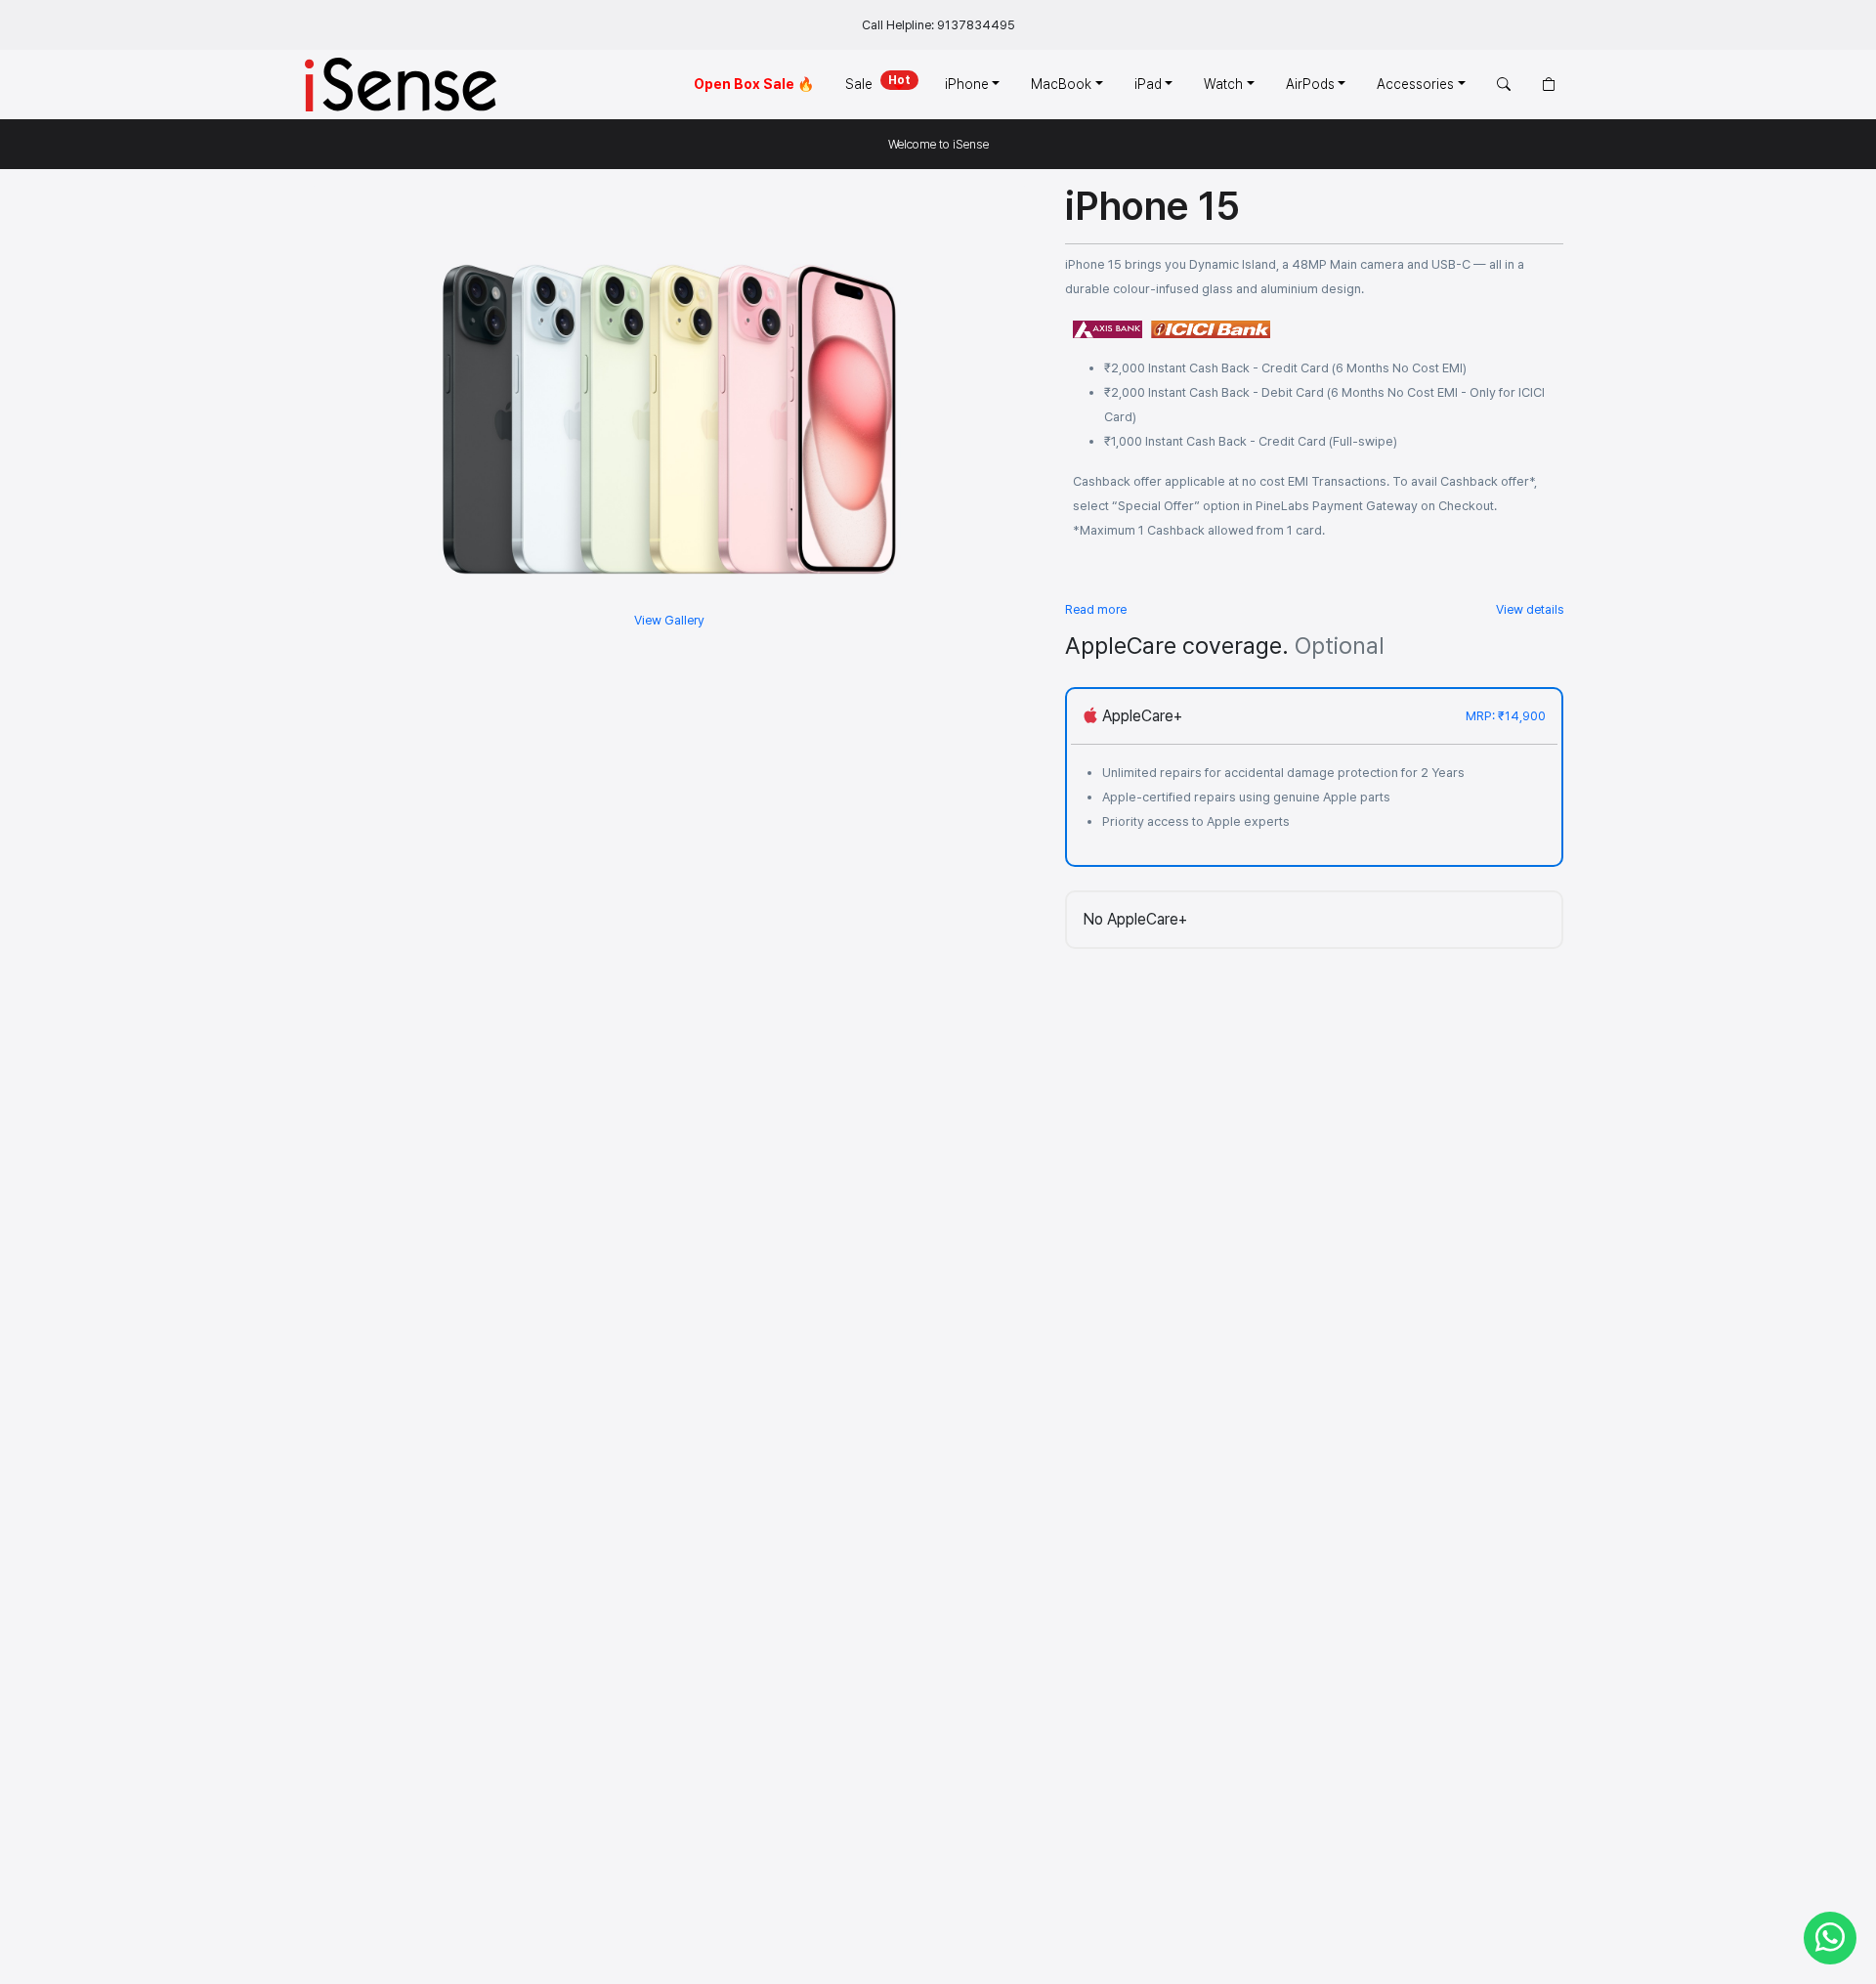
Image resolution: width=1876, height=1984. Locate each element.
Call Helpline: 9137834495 (938, 25)
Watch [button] (1223, 84)
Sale (878, 83)
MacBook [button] (1061, 84)
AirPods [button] (1310, 84)
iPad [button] (1148, 84)
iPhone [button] (967, 84)
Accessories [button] (1415, 84)
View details (1530, 609)
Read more (1096, 609)
